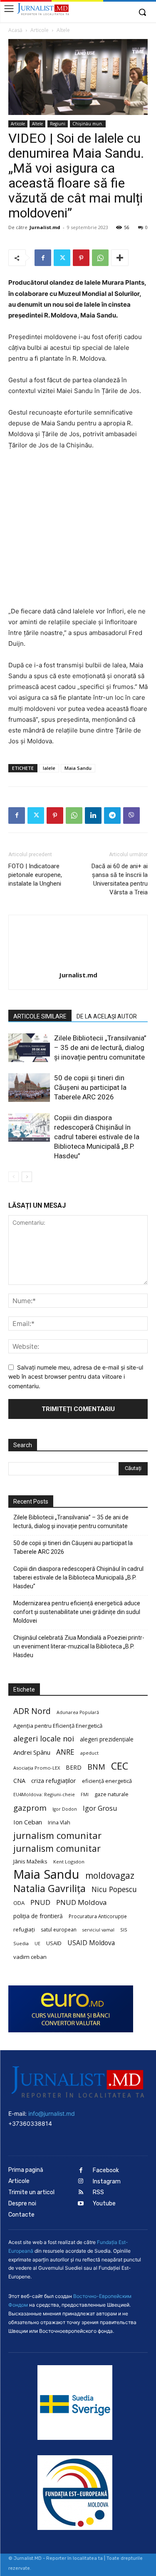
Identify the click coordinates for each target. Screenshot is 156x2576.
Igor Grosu (100, 1808)
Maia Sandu (78, 768)
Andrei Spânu (32, 1752)
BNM (96, 1767)
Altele (63, 30)
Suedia (21, 1943)
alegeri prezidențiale (107, 1739)
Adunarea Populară (78, 1712)
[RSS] (81, 2193)
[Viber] (131, 816)
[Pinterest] (81, 258)
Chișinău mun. (88, 124)
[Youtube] (81, 2204)
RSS (98, 2192)
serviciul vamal (98, 1930)
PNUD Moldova (81, 1902)
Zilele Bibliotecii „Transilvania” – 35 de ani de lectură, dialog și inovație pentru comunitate (100, 1047)
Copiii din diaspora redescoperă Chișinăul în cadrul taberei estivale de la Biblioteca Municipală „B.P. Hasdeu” (97, 1137)
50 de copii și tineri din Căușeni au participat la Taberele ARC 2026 (90, 1087)
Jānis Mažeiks (30, 1861)
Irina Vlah (59, 1823)
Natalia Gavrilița (50, 1889)
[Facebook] (43, 258)
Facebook (106, 2170)
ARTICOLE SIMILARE (40, 1016)
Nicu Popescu (114, 1889)
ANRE (65, 1752)
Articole (40, 30)
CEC (120, 1766)
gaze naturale (111, 1794)
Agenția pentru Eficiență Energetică (58, 1726)
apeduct (89, 1753)
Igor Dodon (65, 1809)
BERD (74, 1767)
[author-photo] (78, 963)
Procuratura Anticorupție (98, 1916)
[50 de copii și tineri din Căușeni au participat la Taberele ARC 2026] (29, 1088)
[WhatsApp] (100, 258)
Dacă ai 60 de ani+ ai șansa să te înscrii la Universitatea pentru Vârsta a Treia (120, 879)
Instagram (107, 2182)
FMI (85, 1795)
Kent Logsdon (69, 1862)
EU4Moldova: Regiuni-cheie (44, 1794)
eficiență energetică (107, 1781)
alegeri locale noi (44, 1739)
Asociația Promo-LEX (37, 1768)
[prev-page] (14, 1177)
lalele (49, 768)
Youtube (104, 2204)
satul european (59, 1930)
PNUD (40, 1902)
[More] (120, 258)
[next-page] (27, 1177)
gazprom (30, 1808)
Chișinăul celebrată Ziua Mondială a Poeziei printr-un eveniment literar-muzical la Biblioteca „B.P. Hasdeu (79, 1646)
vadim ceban (30, 1957)
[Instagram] (81, 2182)
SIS (124, 1930)
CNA (19, 1781)
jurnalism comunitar (57, 1835)
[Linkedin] (93, 816)
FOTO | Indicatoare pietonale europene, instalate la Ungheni (35, 875)
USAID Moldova (91, 1943)
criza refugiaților (54, 1780)
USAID (54, 1943)
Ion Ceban (28, 1822)
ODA (19, 1903)
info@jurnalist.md (52, 2113)
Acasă (15, 30)
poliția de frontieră (38, 1916)
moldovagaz (110, 1876)
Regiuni (58, 124)
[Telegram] (112, 816)
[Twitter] (62, 258)
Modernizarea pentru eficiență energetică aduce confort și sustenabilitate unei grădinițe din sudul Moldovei (77, 1612)
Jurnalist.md (45, 227)
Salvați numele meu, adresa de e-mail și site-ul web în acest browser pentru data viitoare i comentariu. (76, 1377)
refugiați (24, 1929)
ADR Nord (32, 1711)
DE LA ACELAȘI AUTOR (107, 1016)
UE (37, 1944)
